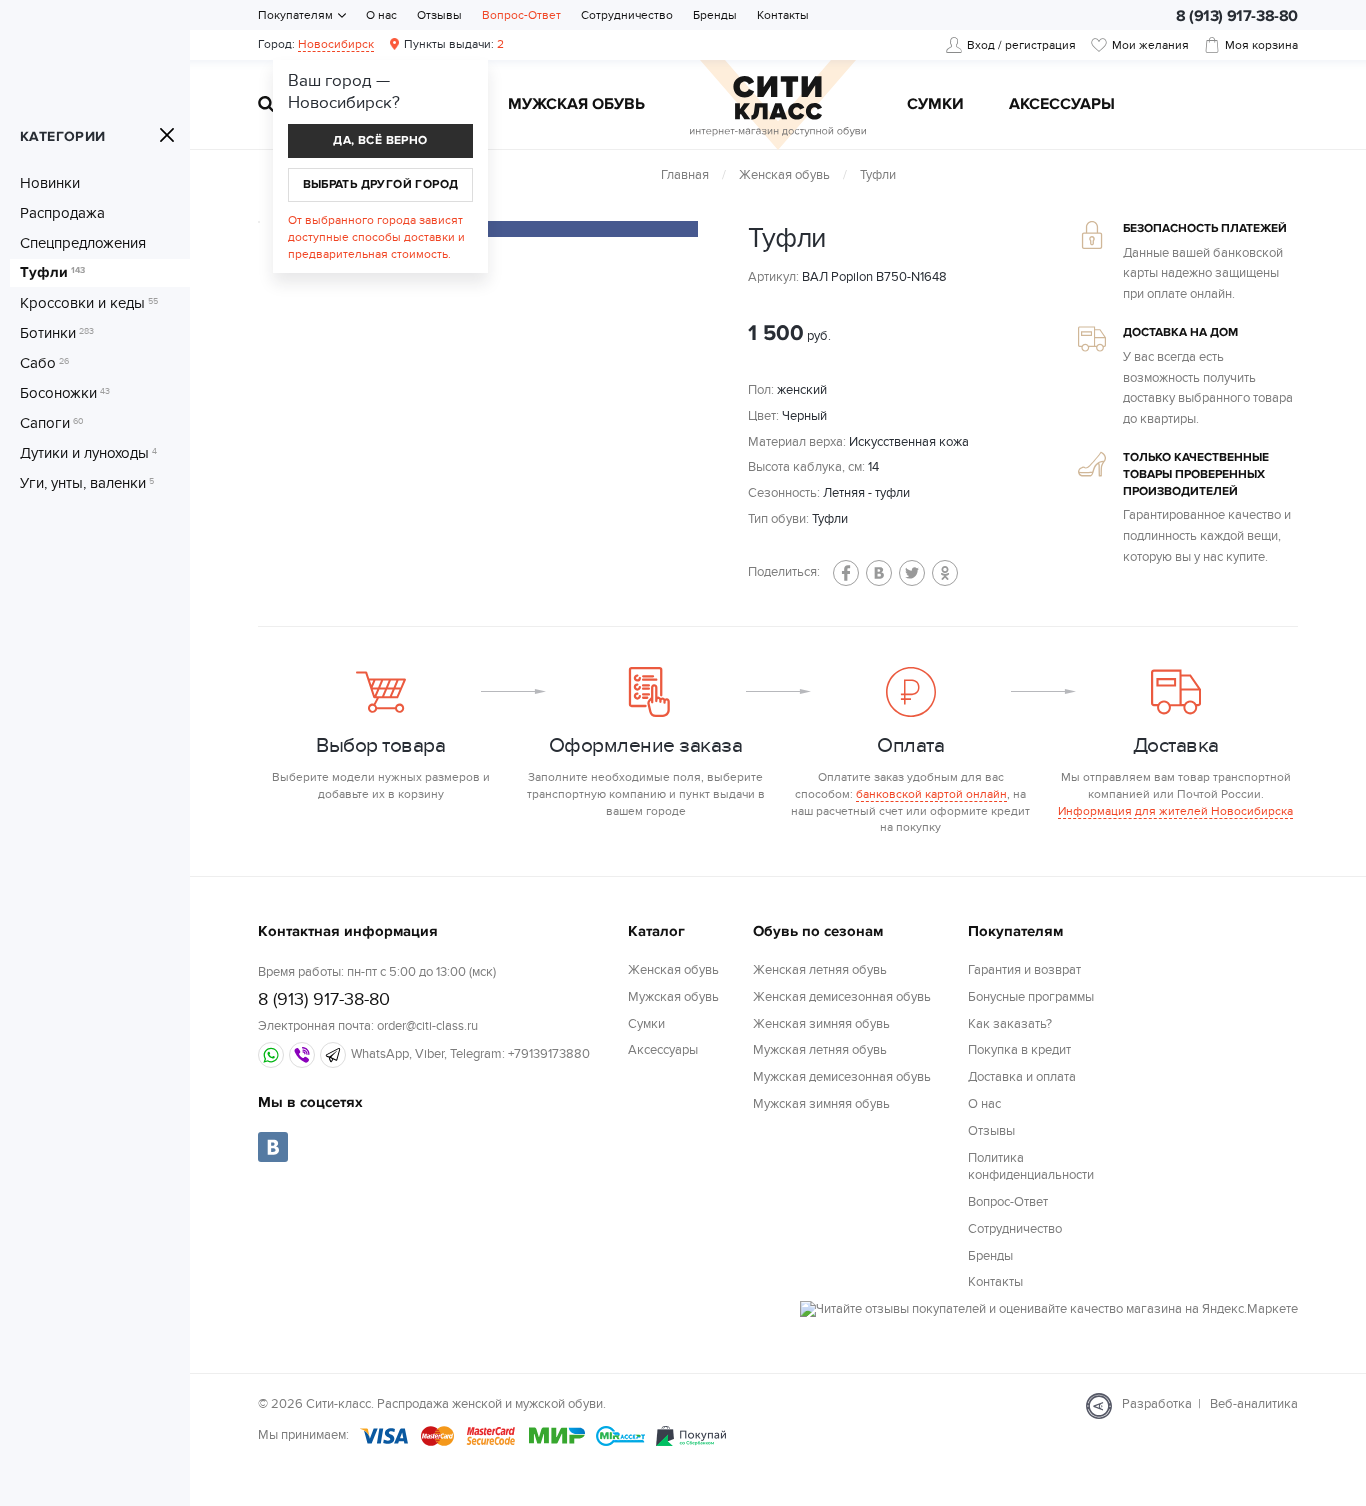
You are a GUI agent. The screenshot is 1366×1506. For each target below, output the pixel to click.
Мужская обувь (576, 105)
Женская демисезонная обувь (842, 997)
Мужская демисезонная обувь (842, 1077)
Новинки (50, 183)
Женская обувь (784, 175)
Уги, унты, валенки (87, 483)
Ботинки (57, 333)
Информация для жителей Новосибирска (1175, 811)
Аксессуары (1062, 105)
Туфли (52, 273)
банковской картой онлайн (931, 794)
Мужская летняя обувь (820, 1050)
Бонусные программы (1031, 997)
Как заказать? (1010, 1024)
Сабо (44, 363)
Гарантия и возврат (1024, 970)
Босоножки (65, 393)
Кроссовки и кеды (89, 303)
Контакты (783, 15)
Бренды (715, 15)
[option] (528, 229)
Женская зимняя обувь (821, 1024)
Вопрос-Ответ (521, 15)
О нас (381, 15)
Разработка (1157, 1404)
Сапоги (52, 423)
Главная (685, 175)
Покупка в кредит (1019, 1050)
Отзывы (439, 15)
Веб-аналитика (1254, 1404)
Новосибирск (336, 44)
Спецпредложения (83, 243)
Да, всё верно (380, 140)
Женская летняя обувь (820, 970)
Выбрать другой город (381, 184)
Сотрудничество (627, 15)
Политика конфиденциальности (1031, 1166)
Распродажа (62, 213)
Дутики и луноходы (88, 453)
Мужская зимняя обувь (821, 1104)
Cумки (935, 105)
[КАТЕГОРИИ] (167, 135)
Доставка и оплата (1022, 1077)
